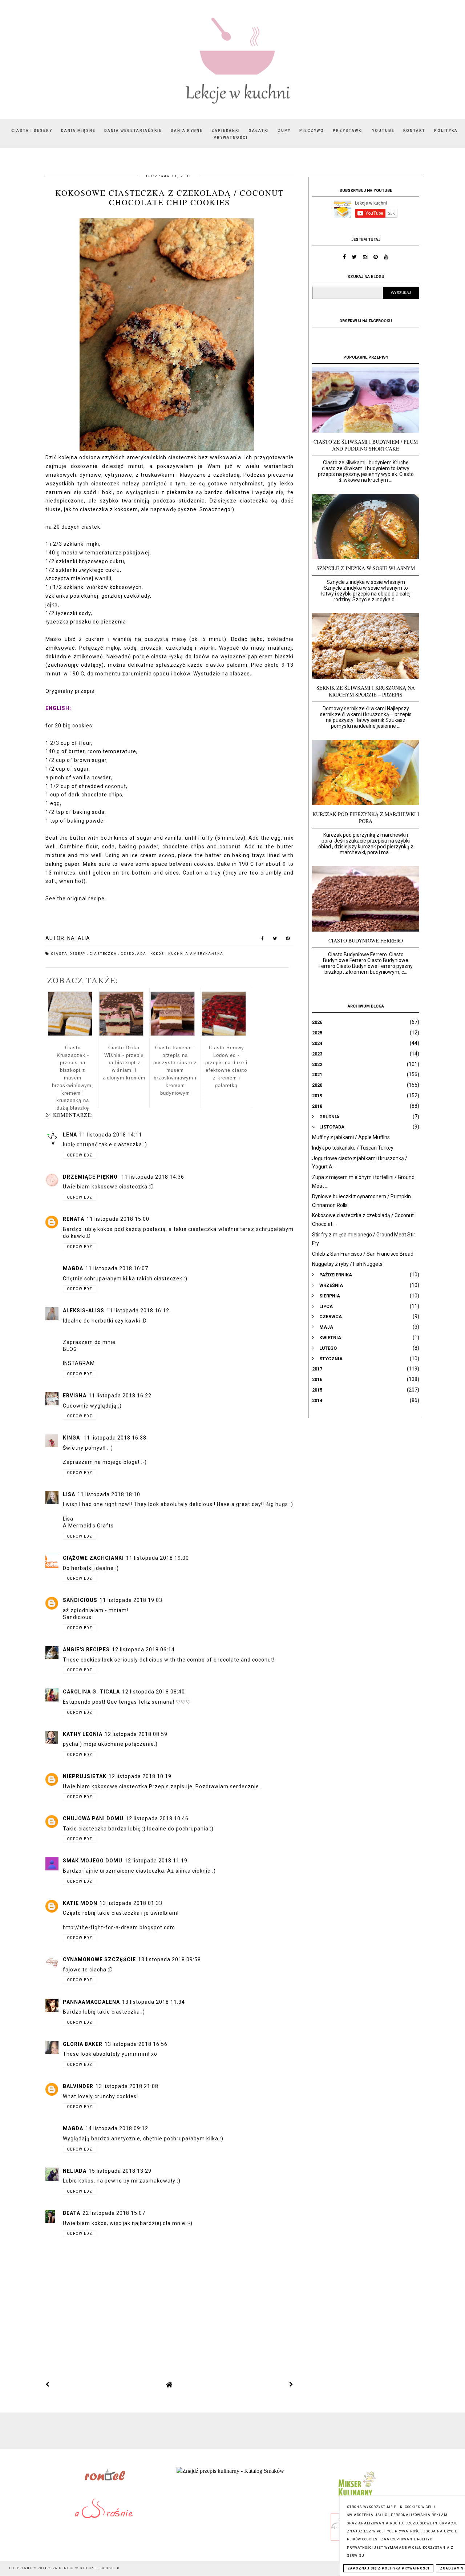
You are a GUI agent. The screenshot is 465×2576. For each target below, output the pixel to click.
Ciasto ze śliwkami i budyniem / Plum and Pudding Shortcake (366, 445)
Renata (74, 1219)
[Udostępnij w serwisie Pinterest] (288, 940)
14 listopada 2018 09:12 (117, 2128)
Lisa (69, 1494)
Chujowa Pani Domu (93, 1818)
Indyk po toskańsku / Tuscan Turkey (353, 1148)
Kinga (72, 1438)
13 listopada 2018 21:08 (127, 2086)
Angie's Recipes (86, 1650)
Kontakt (414, 131)
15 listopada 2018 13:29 (120, 2171)
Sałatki (259, 131)
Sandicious (80, 1600)
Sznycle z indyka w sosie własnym (366, 568)
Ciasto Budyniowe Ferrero (366, 940)
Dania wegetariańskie (133, 131)
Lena (70, 1135)
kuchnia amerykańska (196, 954)
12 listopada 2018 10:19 (140, 1776)
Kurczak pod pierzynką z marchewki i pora (366, 817)
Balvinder (78, 2086)
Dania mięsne (78, 131)
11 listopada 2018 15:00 (118, 1219)
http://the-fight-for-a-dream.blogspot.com (119, 1927)
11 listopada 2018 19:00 (157, 1558)
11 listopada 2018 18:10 (109, 1494)
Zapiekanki (226, 131)
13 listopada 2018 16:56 (136, 2044)
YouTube (383, 131)
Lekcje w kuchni (78, 2568)
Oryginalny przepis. (71, 691)
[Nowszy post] (48, 2385)
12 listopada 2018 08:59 (136, 1734)
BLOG (70, 1349)
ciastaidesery (69, 954)
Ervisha (75, 1396)
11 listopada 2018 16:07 (117, 1268)
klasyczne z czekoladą (210, 475)
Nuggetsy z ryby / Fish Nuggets (347, 1264)
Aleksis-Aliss (84, 1311)
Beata (72, 2213)
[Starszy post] (291, 2385)
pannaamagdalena (91, 2002)
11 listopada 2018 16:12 (138, 1311)
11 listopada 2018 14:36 (153, 1177)
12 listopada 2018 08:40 (153, 1692)
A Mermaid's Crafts (88, 1526)
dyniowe (90, 475)
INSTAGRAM (79, 1363)
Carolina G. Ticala (91, 1692)
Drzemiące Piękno (91, 1177)
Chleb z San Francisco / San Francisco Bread (363, 1254)
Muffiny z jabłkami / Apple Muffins (351, 1137)
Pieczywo (312, 131)
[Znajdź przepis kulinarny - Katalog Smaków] (230, 2471)
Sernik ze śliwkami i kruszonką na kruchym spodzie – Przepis (366, 691)
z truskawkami (155, 475)
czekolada (134, 954)
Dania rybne (187, 131)
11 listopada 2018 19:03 (131, 1600)
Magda (73, 1268)
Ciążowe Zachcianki (93, 1558)
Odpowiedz (80, 1155)
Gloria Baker (83, 2044)
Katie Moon (80, 1903)
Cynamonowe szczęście (99, 1959)
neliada (75, 2171)
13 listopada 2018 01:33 (131, 1903)
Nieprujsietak (85, 1776)
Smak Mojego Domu (93, 1861)
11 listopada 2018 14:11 (111, 1135)
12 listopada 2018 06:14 (143, 1650)
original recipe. (87, 899)
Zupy (284, 131)
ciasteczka (104, 954)
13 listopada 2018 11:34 (153, 2002)
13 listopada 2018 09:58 (169, 1959)
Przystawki (348, 131)
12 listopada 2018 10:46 (157, 1818)
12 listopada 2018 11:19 (156, 1861)
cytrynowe (119, 475)
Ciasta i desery (32, 131)
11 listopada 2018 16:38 (115, 1438)
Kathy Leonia (83, 1734)
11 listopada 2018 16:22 (120, 1396)
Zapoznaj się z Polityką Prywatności (388, 2568)
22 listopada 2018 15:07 (114, 2213)
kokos (158, 954)
